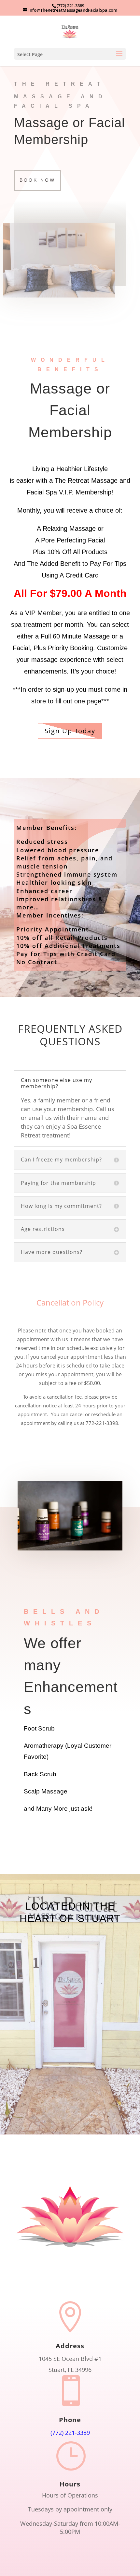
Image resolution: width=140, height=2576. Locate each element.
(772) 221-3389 (70, 6)
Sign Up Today (70, 731)
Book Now (37, 180)
